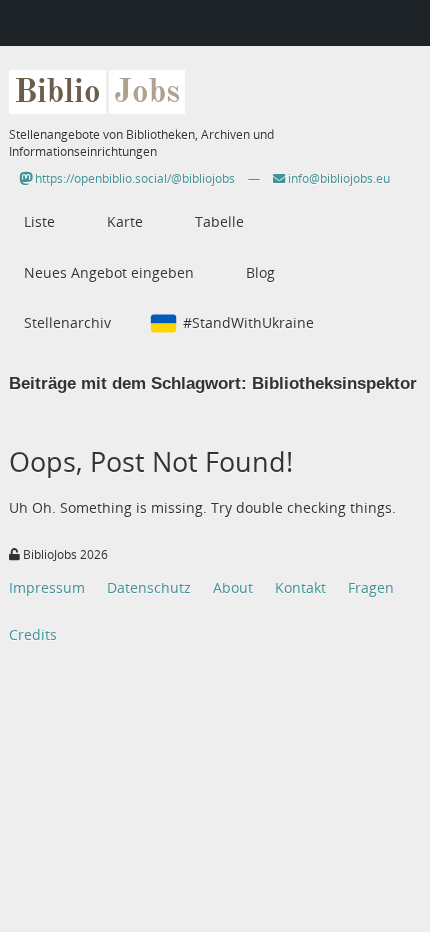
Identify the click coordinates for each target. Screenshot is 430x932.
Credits (33, 634)
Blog (260, 272)
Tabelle (219, 221)
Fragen (371, 587)
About (233, 587)
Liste (39, 221)
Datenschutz (149, 587)
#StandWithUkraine (248, 322)
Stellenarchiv (67, 322)
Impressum (47, 587)
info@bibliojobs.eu (337, 178)
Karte (125, 221)
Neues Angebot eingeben (109, 272)
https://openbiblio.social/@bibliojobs (133, 178)
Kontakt (300, 587)
